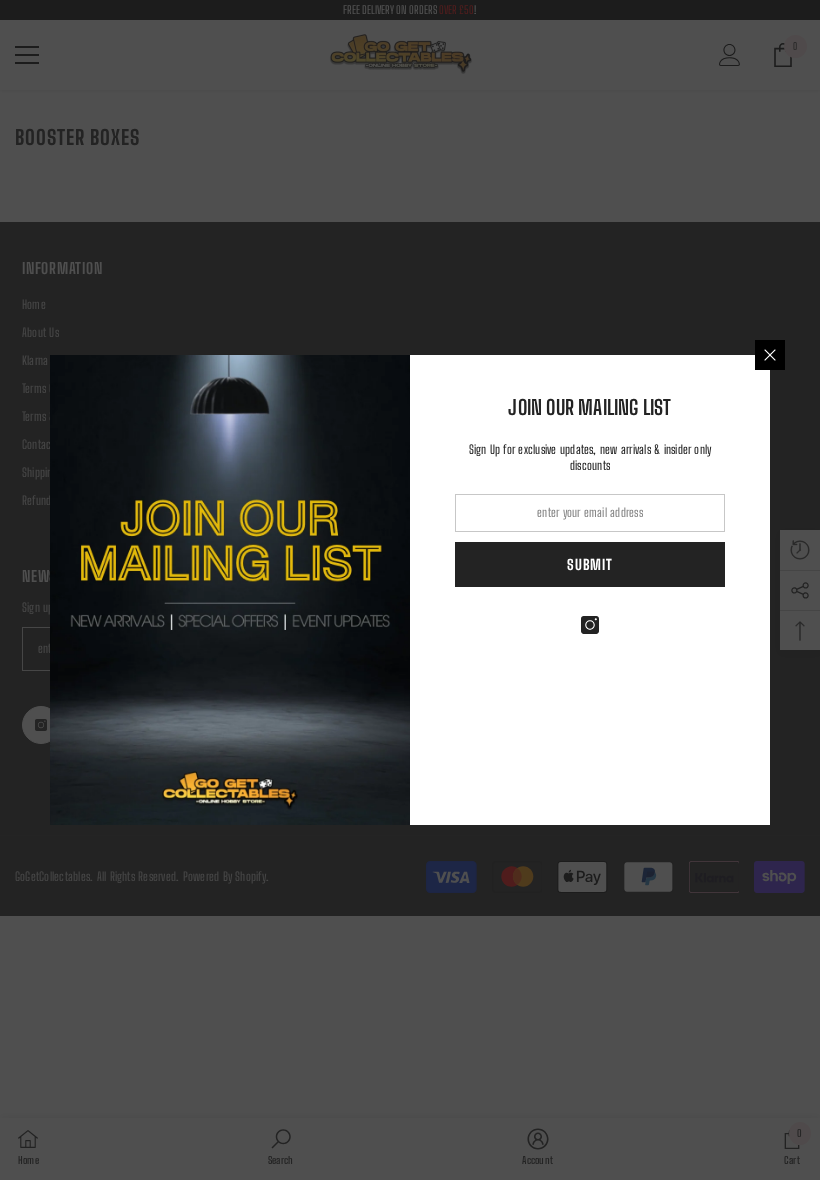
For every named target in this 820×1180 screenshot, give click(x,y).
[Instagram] (590, 625)
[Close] (770, 355)
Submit (589, 564)
